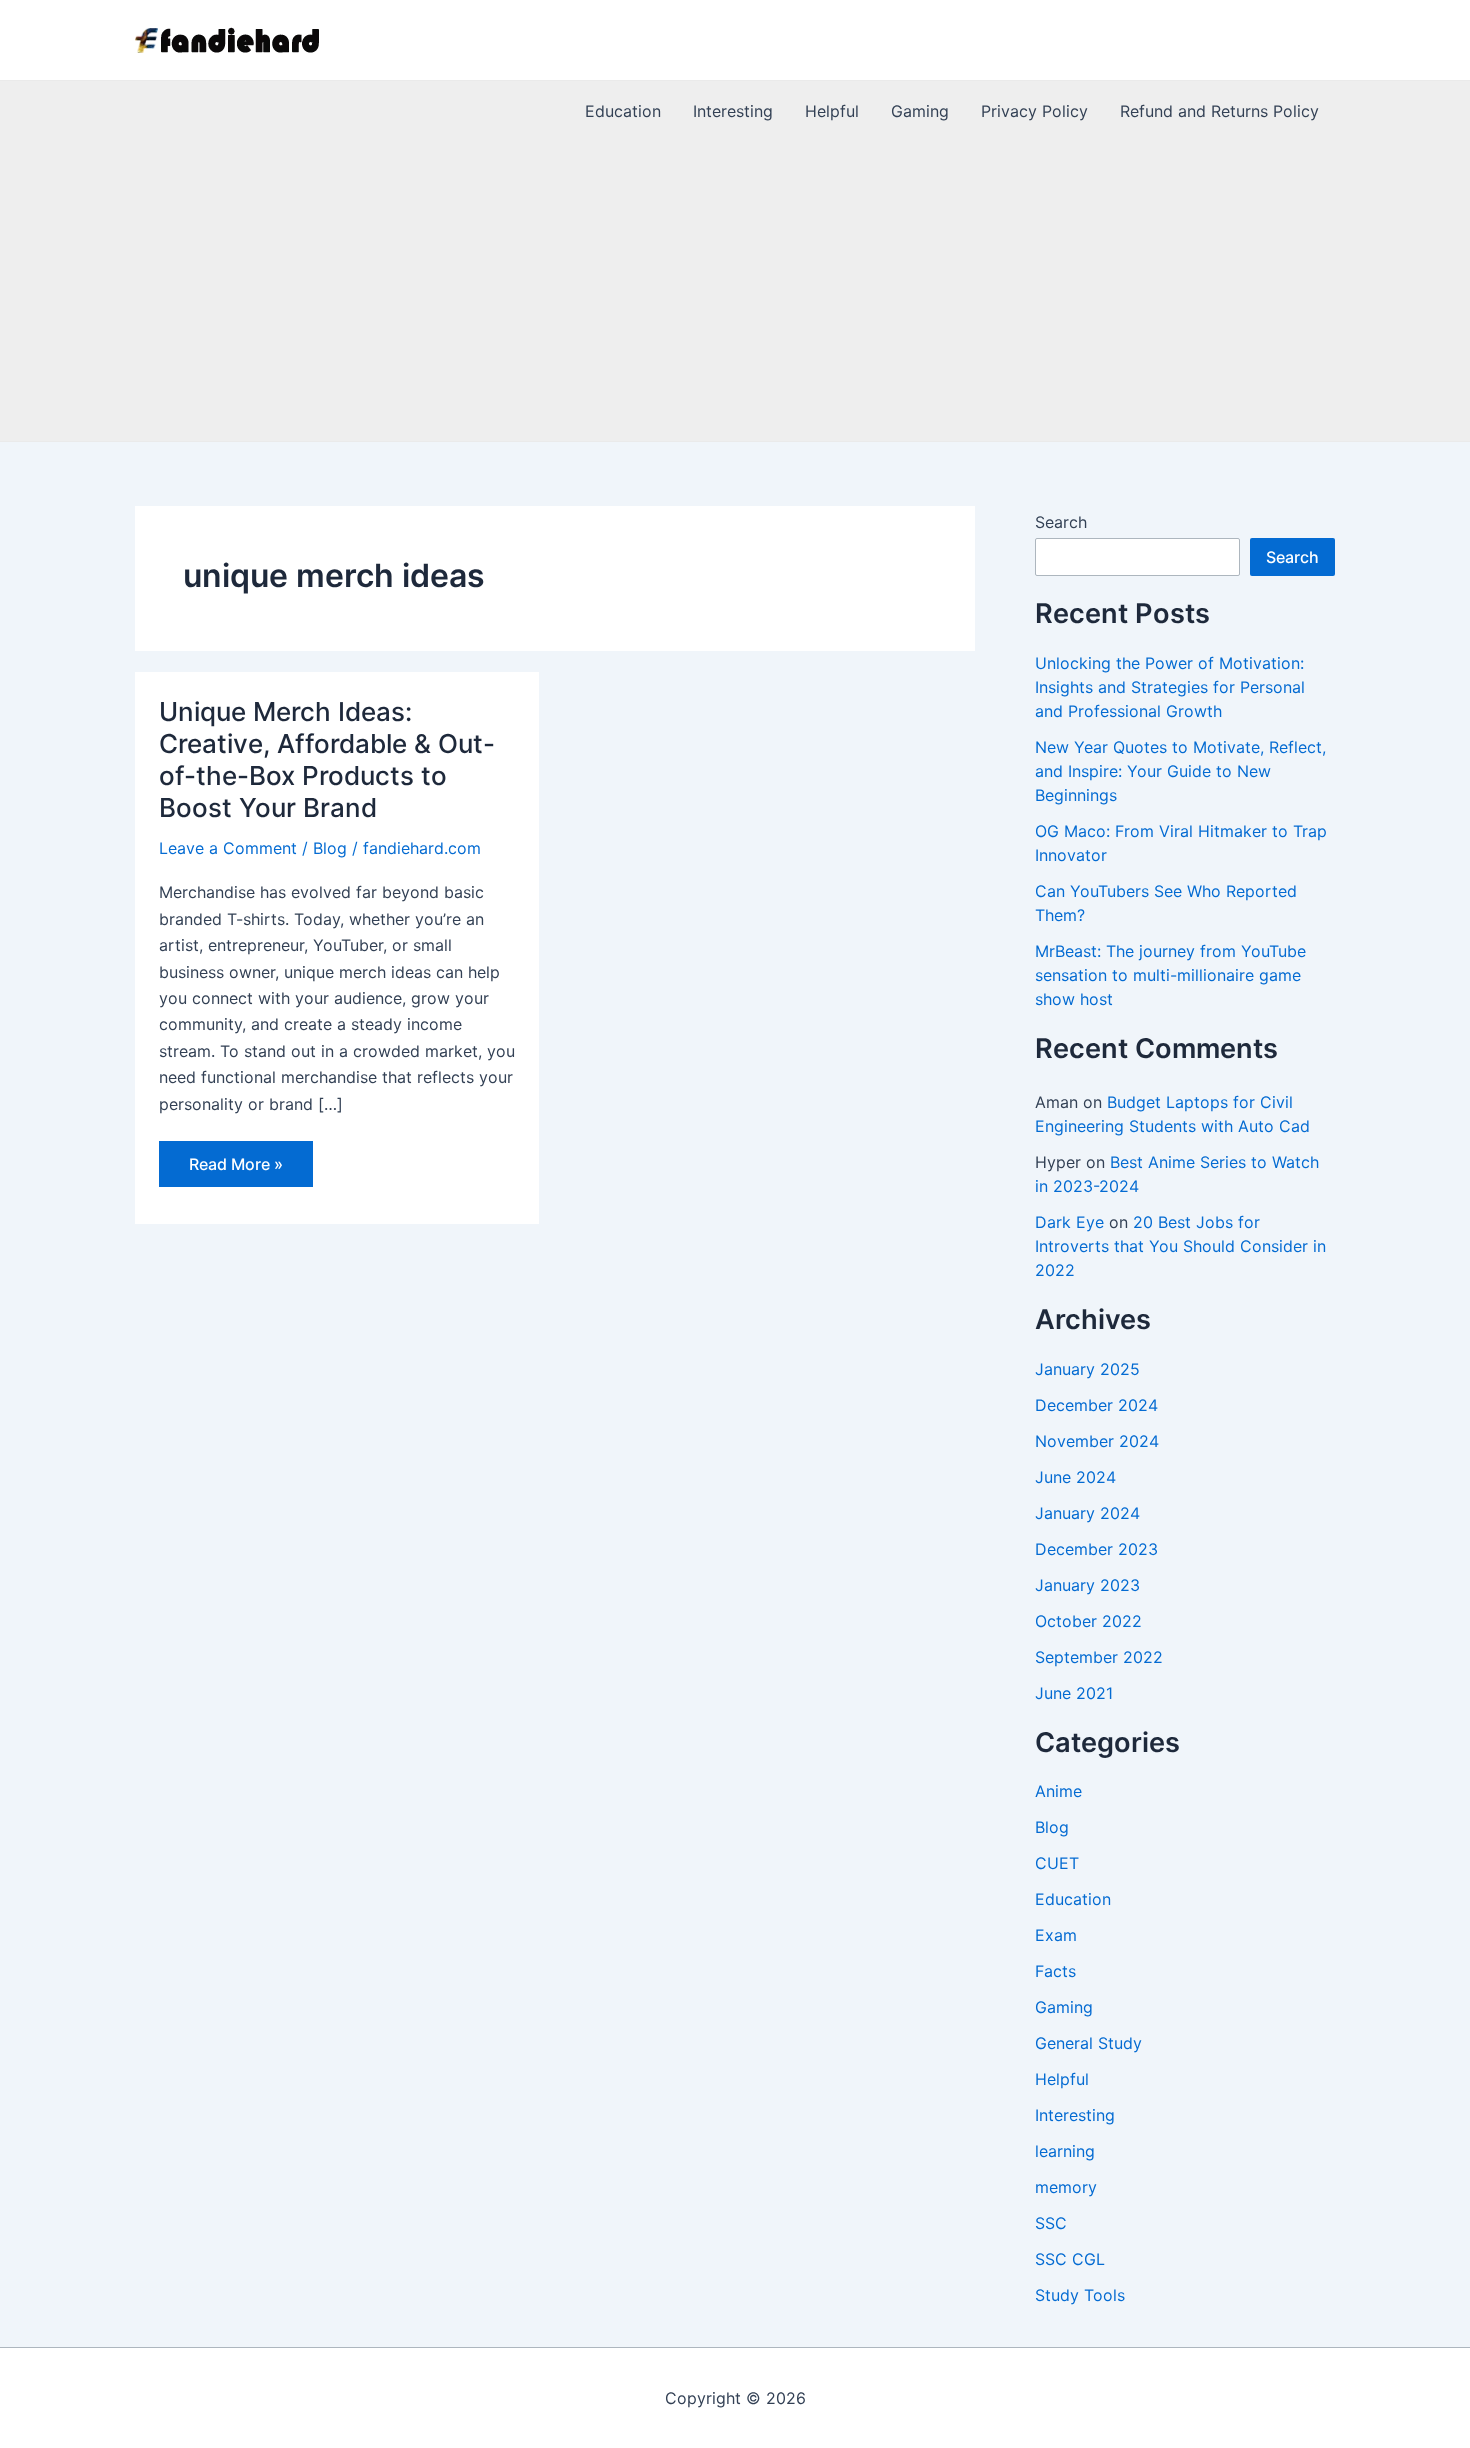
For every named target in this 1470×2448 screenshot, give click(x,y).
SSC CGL (1070, 2259)
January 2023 (1087, 1585)
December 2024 (1096, 1405)
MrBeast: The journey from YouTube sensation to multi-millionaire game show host (1170, 975)
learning (1065, 2151)
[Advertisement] (735, 291)
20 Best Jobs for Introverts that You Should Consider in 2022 (1180, 1246)
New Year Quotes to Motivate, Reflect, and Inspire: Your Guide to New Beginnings (1180, 771)
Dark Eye (1069, 1222)
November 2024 (1097, 1441)
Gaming (1064, 2007)
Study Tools (1080, 2295)
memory (1066, 2187)
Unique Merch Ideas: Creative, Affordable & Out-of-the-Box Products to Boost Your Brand (327, 759)
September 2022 (1099, 1657)
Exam (1056, 1935)
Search (1061, 522)
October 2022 (1088, 1621)
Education (1073, 1899)
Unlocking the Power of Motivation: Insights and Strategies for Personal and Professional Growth (1170, 687)
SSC (1051, 2223)
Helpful (1062, 2079)
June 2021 (1074, 1693)
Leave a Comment (228, 848)
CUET (1057, 1863)
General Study (1088, 2043)
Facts (1055, 1971)
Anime (1058, 1791)
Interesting (1075, 2115)
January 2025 (1087, 1369)
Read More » (235, 1170)
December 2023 (1096, 1549)
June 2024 (1075, 1477)
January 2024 (1087, 1513)
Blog (330, 848)
